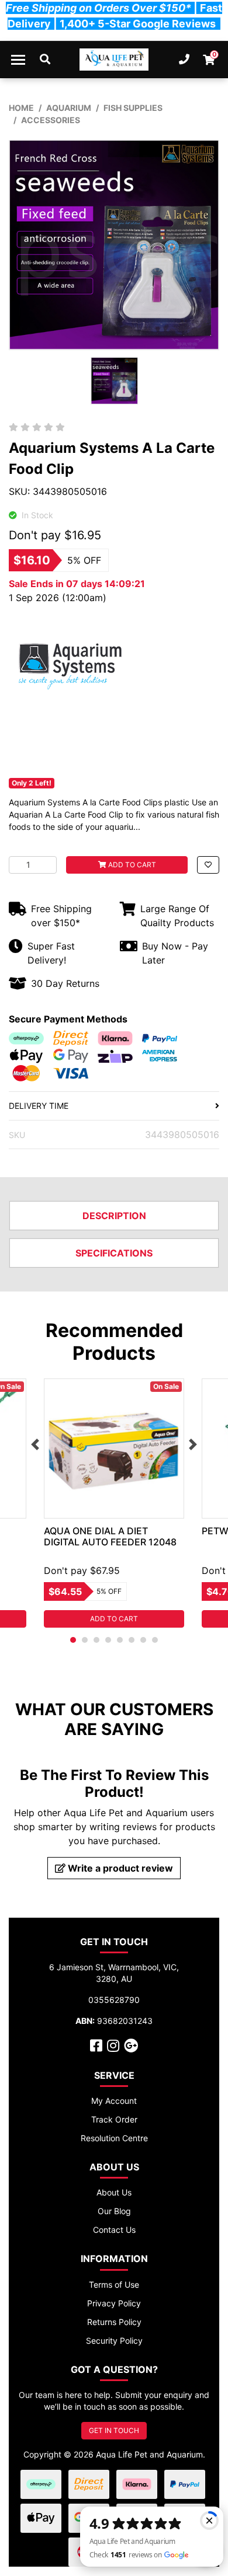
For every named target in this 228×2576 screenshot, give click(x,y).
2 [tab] (85, 1640)
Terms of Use (114, 2284)
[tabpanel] (114, 1503)
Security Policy (114, 2341)
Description (114, 1216)
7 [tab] (143, 1640)
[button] (208, 865)
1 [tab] (73, 1640)
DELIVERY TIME (39, 1106)
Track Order (114, 2119)
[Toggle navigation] (18, 60)
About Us (114, 2192)
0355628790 (114, 2000)
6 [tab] (132, 1640)
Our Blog (114, 2211)
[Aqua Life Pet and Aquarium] (114, 60)
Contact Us (114, 2230)
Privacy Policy (114, 2303)
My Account (114, 2101)
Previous (35, 1444)
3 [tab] (96, 1640)
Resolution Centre (114, 2138)
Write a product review (119, 1868)
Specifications (114, 1253)
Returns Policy (114, 2322)
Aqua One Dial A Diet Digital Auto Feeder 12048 (110, 1536)
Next (193, 1444)
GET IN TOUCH (114, 2430)
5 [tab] (120, 1640)
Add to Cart (131, 865)
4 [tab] (108, 1640)
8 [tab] (155, 1640)
